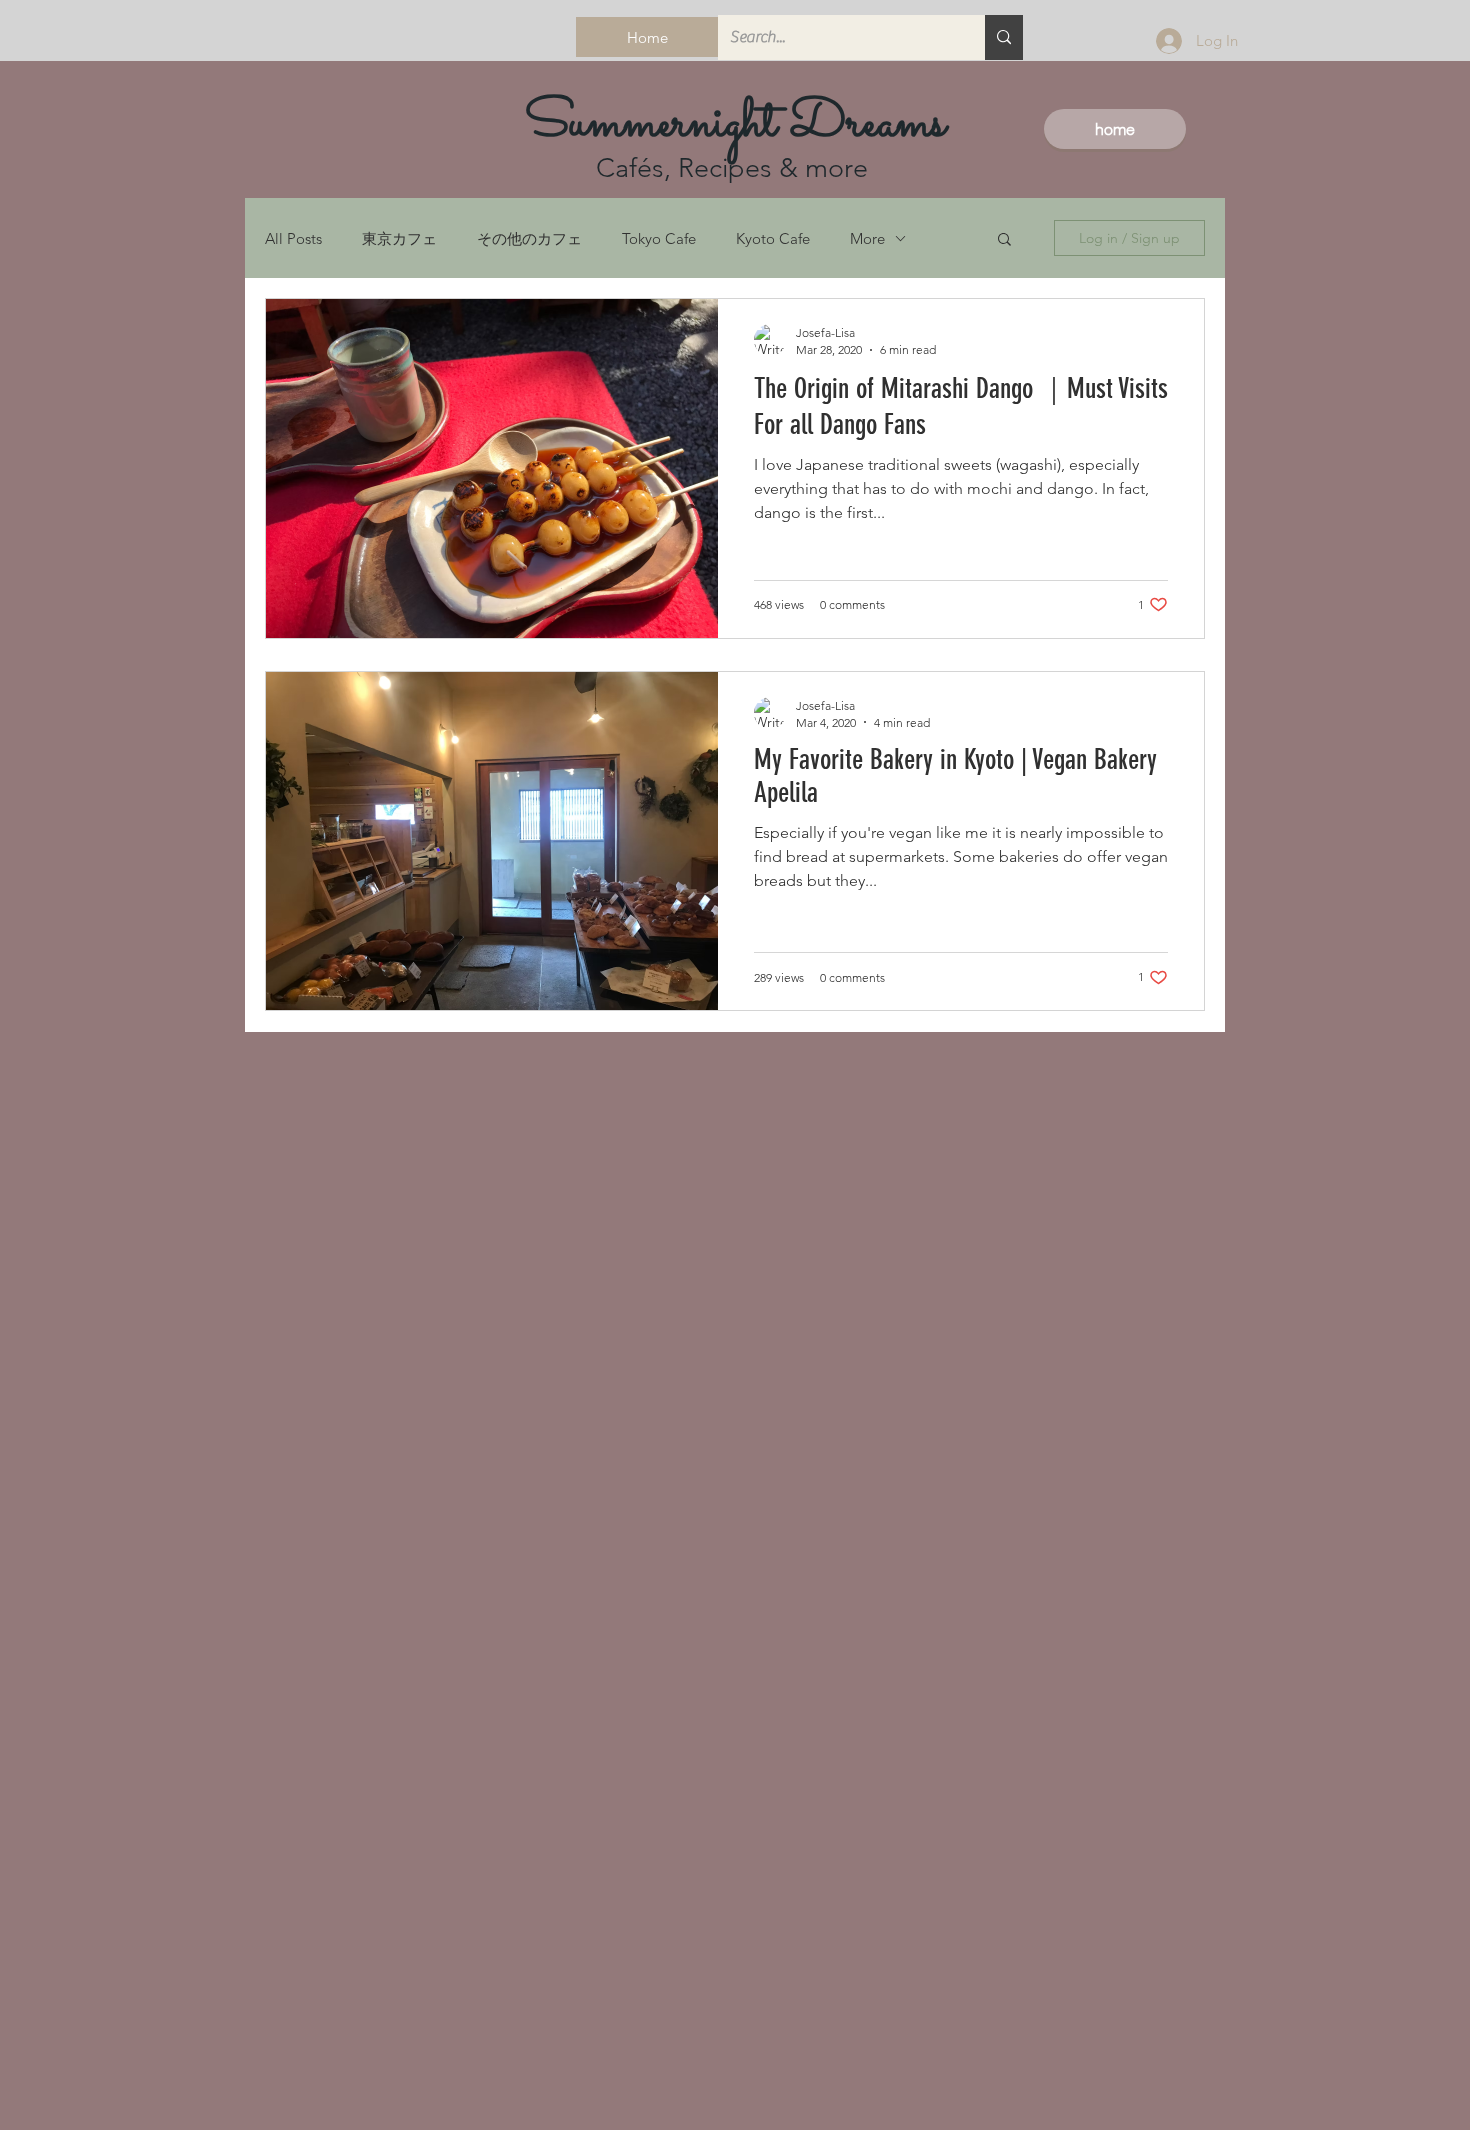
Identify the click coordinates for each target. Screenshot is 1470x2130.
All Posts (293, 238)
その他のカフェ (529, 238)
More (867, 238)
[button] (1004, 240)
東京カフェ (399, 238)
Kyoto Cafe (773, 238)
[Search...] (1004, 37)
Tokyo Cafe (659, 238)
